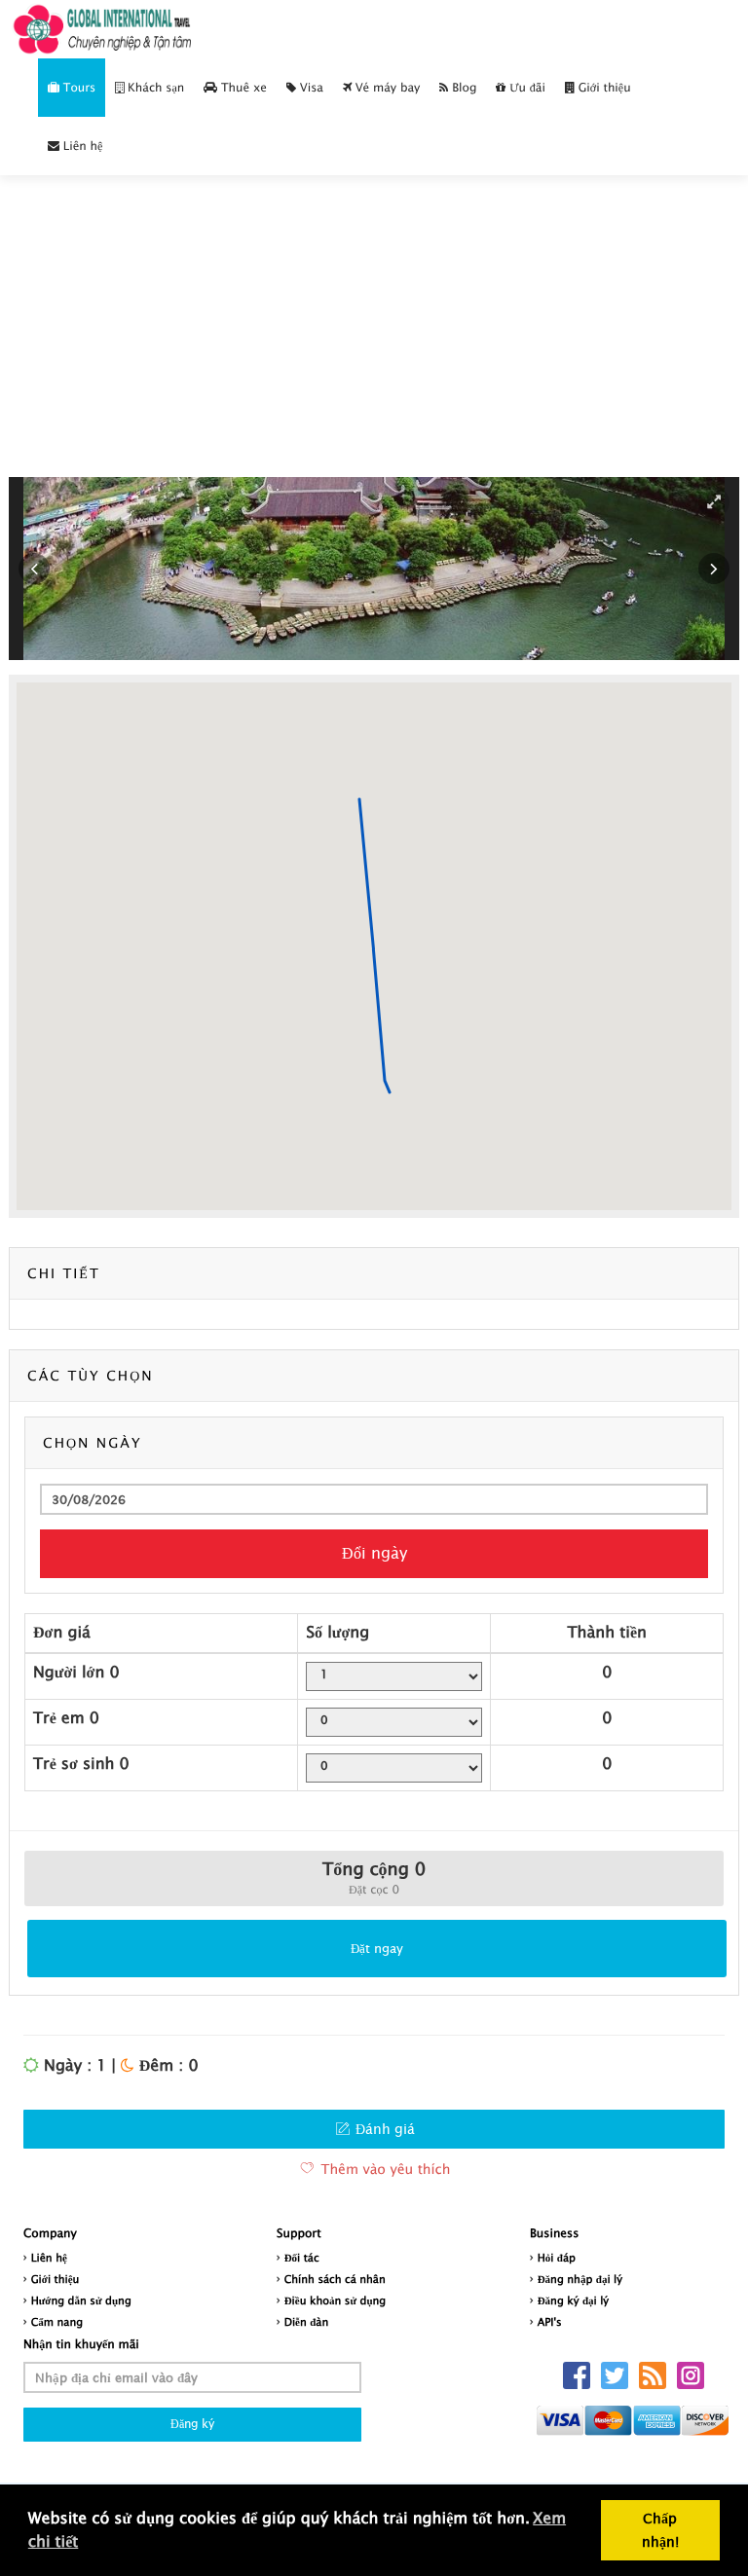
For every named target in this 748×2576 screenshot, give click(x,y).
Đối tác (302, 2258)
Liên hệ (81, 146)
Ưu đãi (525, 87)
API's (550, 2322)
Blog (462, 87)
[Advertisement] (374, 346)
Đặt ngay (377, 1948)
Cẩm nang (57, 2322)
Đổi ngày (374, 1553)
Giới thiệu (603, 87)
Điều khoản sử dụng (336, 2301)
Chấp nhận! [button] (660, 2530)
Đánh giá (383, 2129)
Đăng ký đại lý (573, 2301)
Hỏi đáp (557, 2258)
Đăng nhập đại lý (580, 2280)
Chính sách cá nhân (335, 2280)
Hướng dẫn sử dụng (81, 2301)
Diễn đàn (307, 2322)
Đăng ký (192, 2424)
